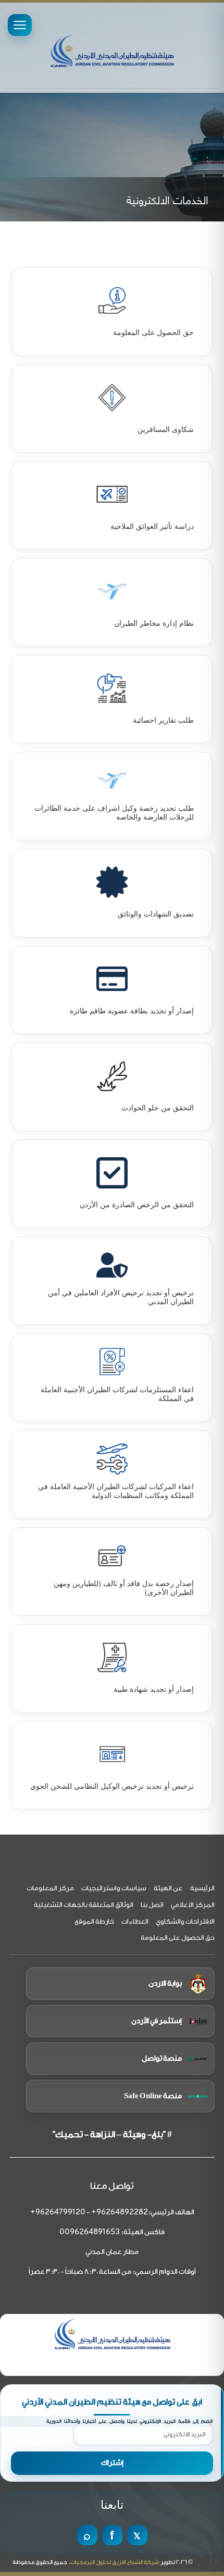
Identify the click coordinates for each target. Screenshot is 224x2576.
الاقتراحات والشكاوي (185, 1921)
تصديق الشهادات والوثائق (156, 914)
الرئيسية (202, 1888)
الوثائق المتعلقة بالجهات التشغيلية (84, 1905)
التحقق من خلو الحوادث (158, 1108)
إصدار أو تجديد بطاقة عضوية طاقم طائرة (132, 1011)
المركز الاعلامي (193, 1905)
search (87, 2535)
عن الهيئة (168, 1888)
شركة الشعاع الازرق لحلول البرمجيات (115, 2562)
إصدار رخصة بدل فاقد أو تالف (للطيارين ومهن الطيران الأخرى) (124, 1588)
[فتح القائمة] (20, 25)
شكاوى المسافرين (166, 430)
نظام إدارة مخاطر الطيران (154, 623)
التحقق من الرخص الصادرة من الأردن (137, 1205)
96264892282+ (120, 2213)
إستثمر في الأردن (157, 2021)
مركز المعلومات (50, 1888)
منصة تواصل (162, 2059)
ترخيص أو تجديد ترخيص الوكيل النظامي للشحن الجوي (112, 1786)
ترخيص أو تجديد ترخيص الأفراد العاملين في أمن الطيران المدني (121, 1297)
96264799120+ (58, 2213)
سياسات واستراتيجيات (114, 1888)
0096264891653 (90, 2232)
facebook (112, 2535)
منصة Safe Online (153, 2096)
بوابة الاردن (165, 1984)
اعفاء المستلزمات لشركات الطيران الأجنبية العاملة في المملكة (117, 1394)
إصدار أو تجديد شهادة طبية (154, 1689)
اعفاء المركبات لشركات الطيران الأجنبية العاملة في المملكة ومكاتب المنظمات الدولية (116, 1491)
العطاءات (135, 1921)
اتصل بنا (152, 1905)
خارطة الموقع (94, 1921)
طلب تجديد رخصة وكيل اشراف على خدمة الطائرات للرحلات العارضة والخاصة (114, 813)
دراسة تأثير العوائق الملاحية (152, 527)
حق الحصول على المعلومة (153, 333)
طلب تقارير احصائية (163, 720)
